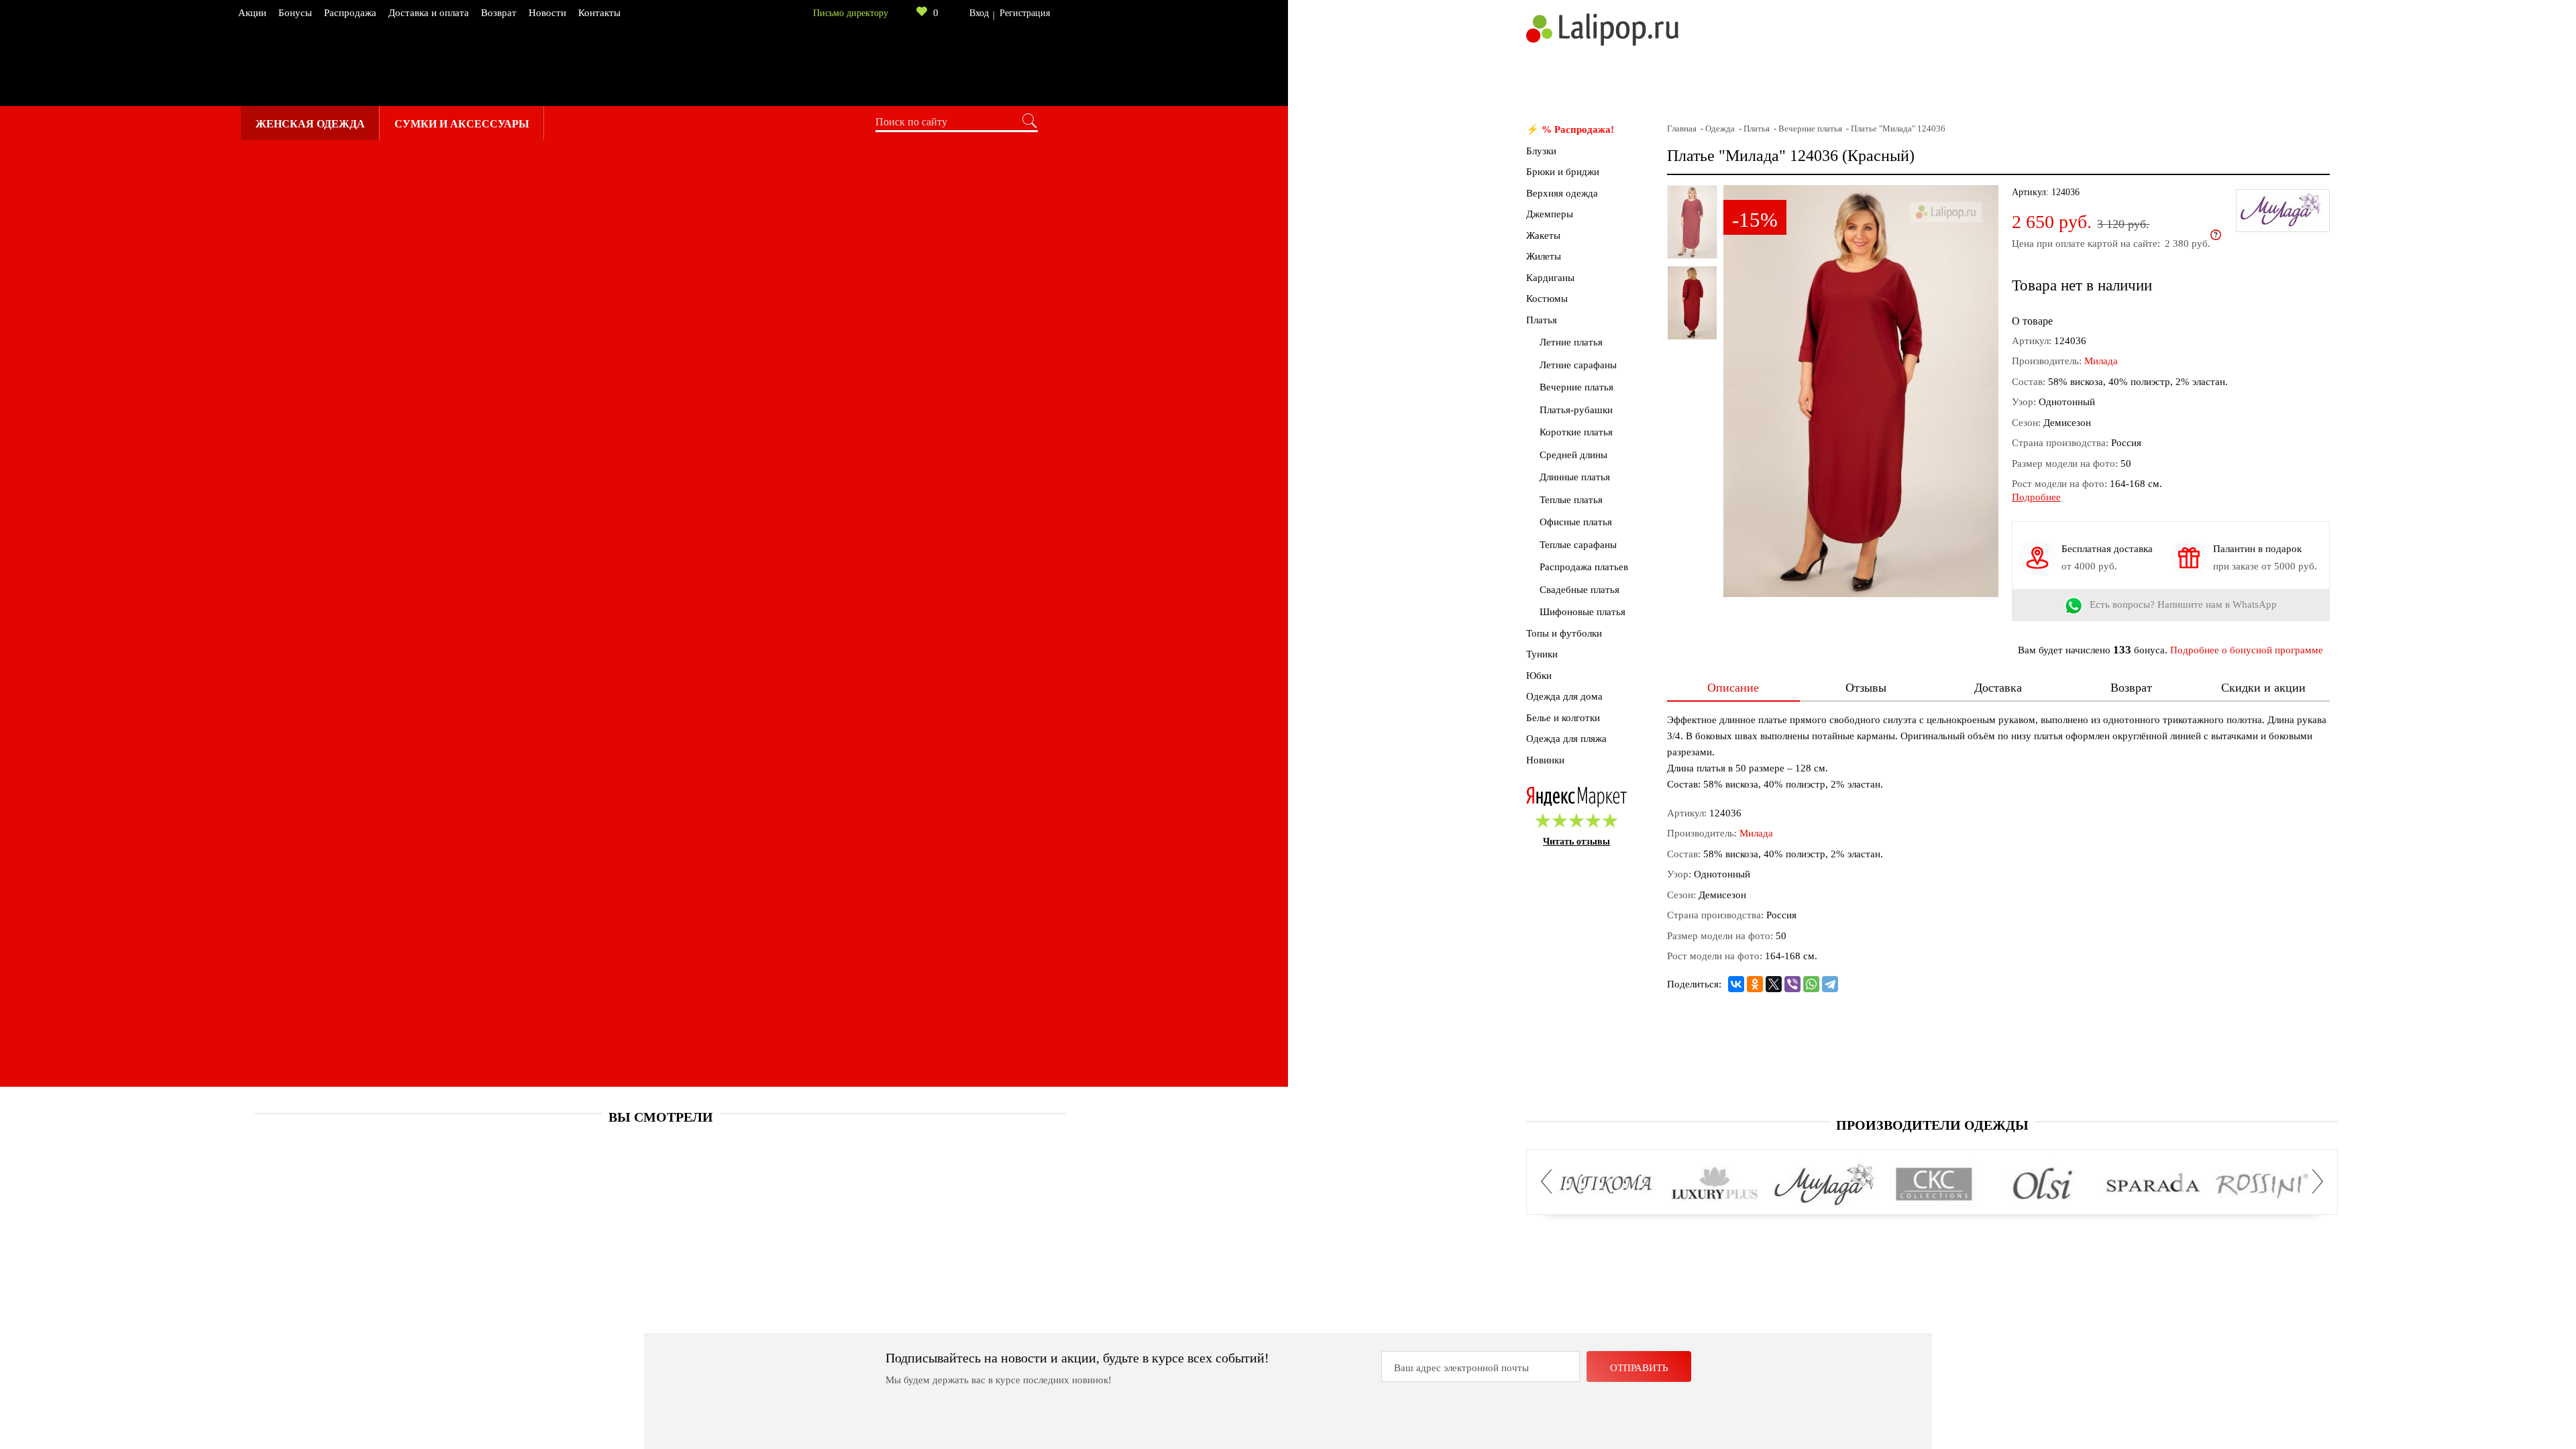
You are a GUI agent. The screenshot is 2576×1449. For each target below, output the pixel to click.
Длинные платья (1575, 477)
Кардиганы (1550, 278)
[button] (1550, 1181)
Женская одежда (310, 124)
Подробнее (2036, 497)
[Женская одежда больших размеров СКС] (1934, 1185)
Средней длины (1573, 455)
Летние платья (1571, 342)
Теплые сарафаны (1578, 545)
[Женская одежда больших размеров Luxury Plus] (1715, 1185)
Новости (547, 13)
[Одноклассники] (1755, 984)
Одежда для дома (1564, 696)
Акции (252, 13)
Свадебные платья (1579, 590)
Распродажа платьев (1584, 567)
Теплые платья (1571, 500)
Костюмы (1547, 299)
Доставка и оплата (429, 13)
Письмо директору (851, 13)
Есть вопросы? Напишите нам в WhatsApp (2183, 605)
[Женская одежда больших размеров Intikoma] (1606, 1185)
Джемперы (1550, 214)
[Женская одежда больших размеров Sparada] (2152, 1185)
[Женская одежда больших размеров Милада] (1824, 1185)
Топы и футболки (1564, 633)
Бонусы (295, 13)
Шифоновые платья (1582, 612)
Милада (2101, 361)
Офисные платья (1576, 522)
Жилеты (1544, 256)
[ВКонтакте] (1736, 984)
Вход (979, 13)
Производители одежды (1932, 1125)
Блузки (1541, 151)
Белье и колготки (1563, 718)
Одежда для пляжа (1566, 739)
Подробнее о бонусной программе (2247, 650)
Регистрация (1025, 13)
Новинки (1545, 760)
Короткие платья (1576, 432)
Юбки (1539, 676)
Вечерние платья (1576, 387)
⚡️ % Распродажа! (1570, 129)
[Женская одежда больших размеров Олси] (2043, 1185)
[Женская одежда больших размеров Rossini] (2262, 1185)
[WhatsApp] (1811, 984)
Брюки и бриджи (1563, 172)
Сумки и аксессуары (462, 124)
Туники (1542, 654)
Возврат (499, 13)
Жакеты (1543, 235)
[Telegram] (1830, 984)
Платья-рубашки (1576, 410)
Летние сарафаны (1578, 365)
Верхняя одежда (1562, 193)
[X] (1774, 984)
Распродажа (350, 13)
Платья (1542, 320)
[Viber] (1792, 984)
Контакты (599, 13)
